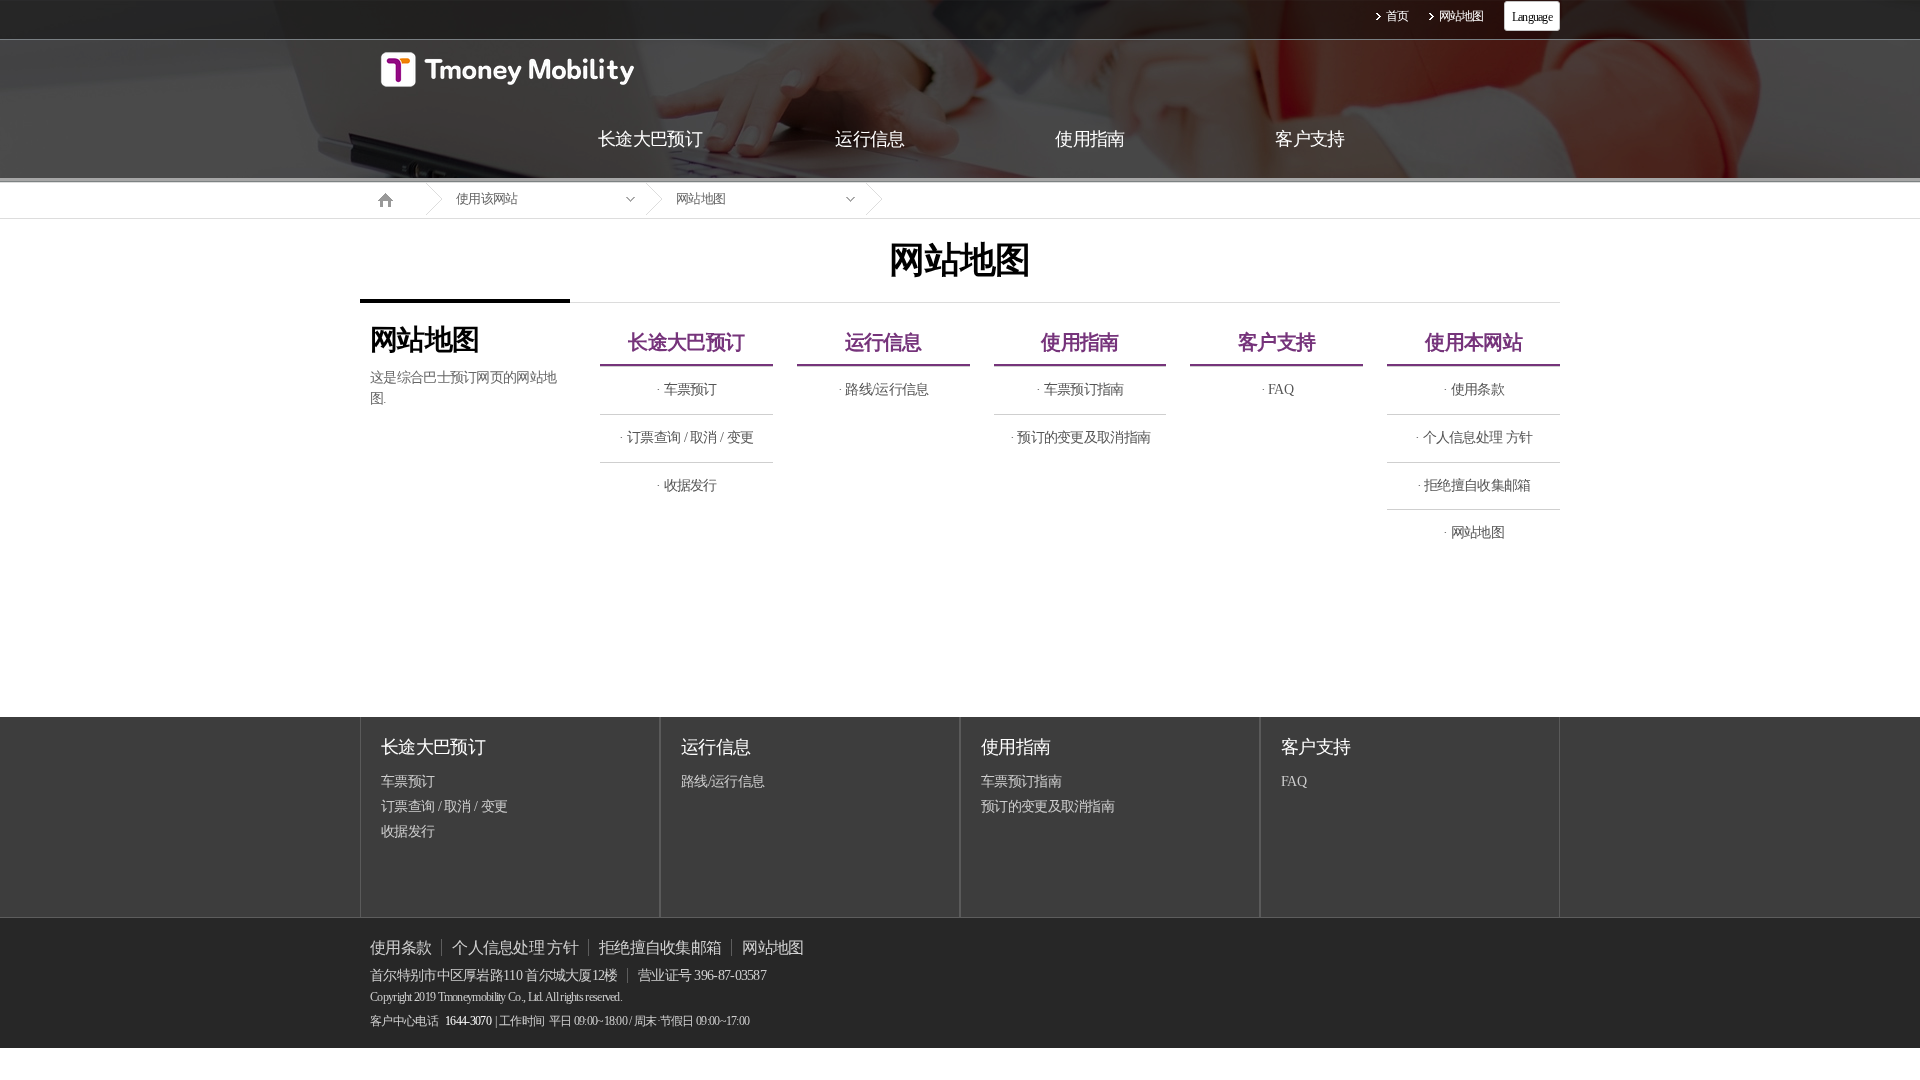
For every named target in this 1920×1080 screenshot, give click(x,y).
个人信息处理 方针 (515, 947)
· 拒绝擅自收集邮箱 (1474, 485)
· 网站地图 (1473, 532)
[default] (976, 199)
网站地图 (1461, 16)
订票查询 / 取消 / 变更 (444, 806)
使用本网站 (1473, 342)
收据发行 (407, 831)
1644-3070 (468, 1021)
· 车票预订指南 (1079, 389)
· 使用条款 (1473, 389)
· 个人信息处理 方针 (1473, 437)
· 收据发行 (686, 485)
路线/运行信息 (722, 781)
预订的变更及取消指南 (1047, 806)
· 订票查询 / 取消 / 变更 (686, 437)
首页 (1397, 16)
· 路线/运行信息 (883, 389)
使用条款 (400, 947)
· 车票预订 (686, 389)
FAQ (1293, 781)
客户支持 (1276, 342)
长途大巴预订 (686, 342)
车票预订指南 (1021, 781)
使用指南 (1079, 342)
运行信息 (883, 342)
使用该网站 (487, 198)
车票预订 (407, 781)
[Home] (393, 198)
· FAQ (1277, 389)
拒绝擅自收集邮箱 (660, 947)
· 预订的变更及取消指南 (1080, 437)
